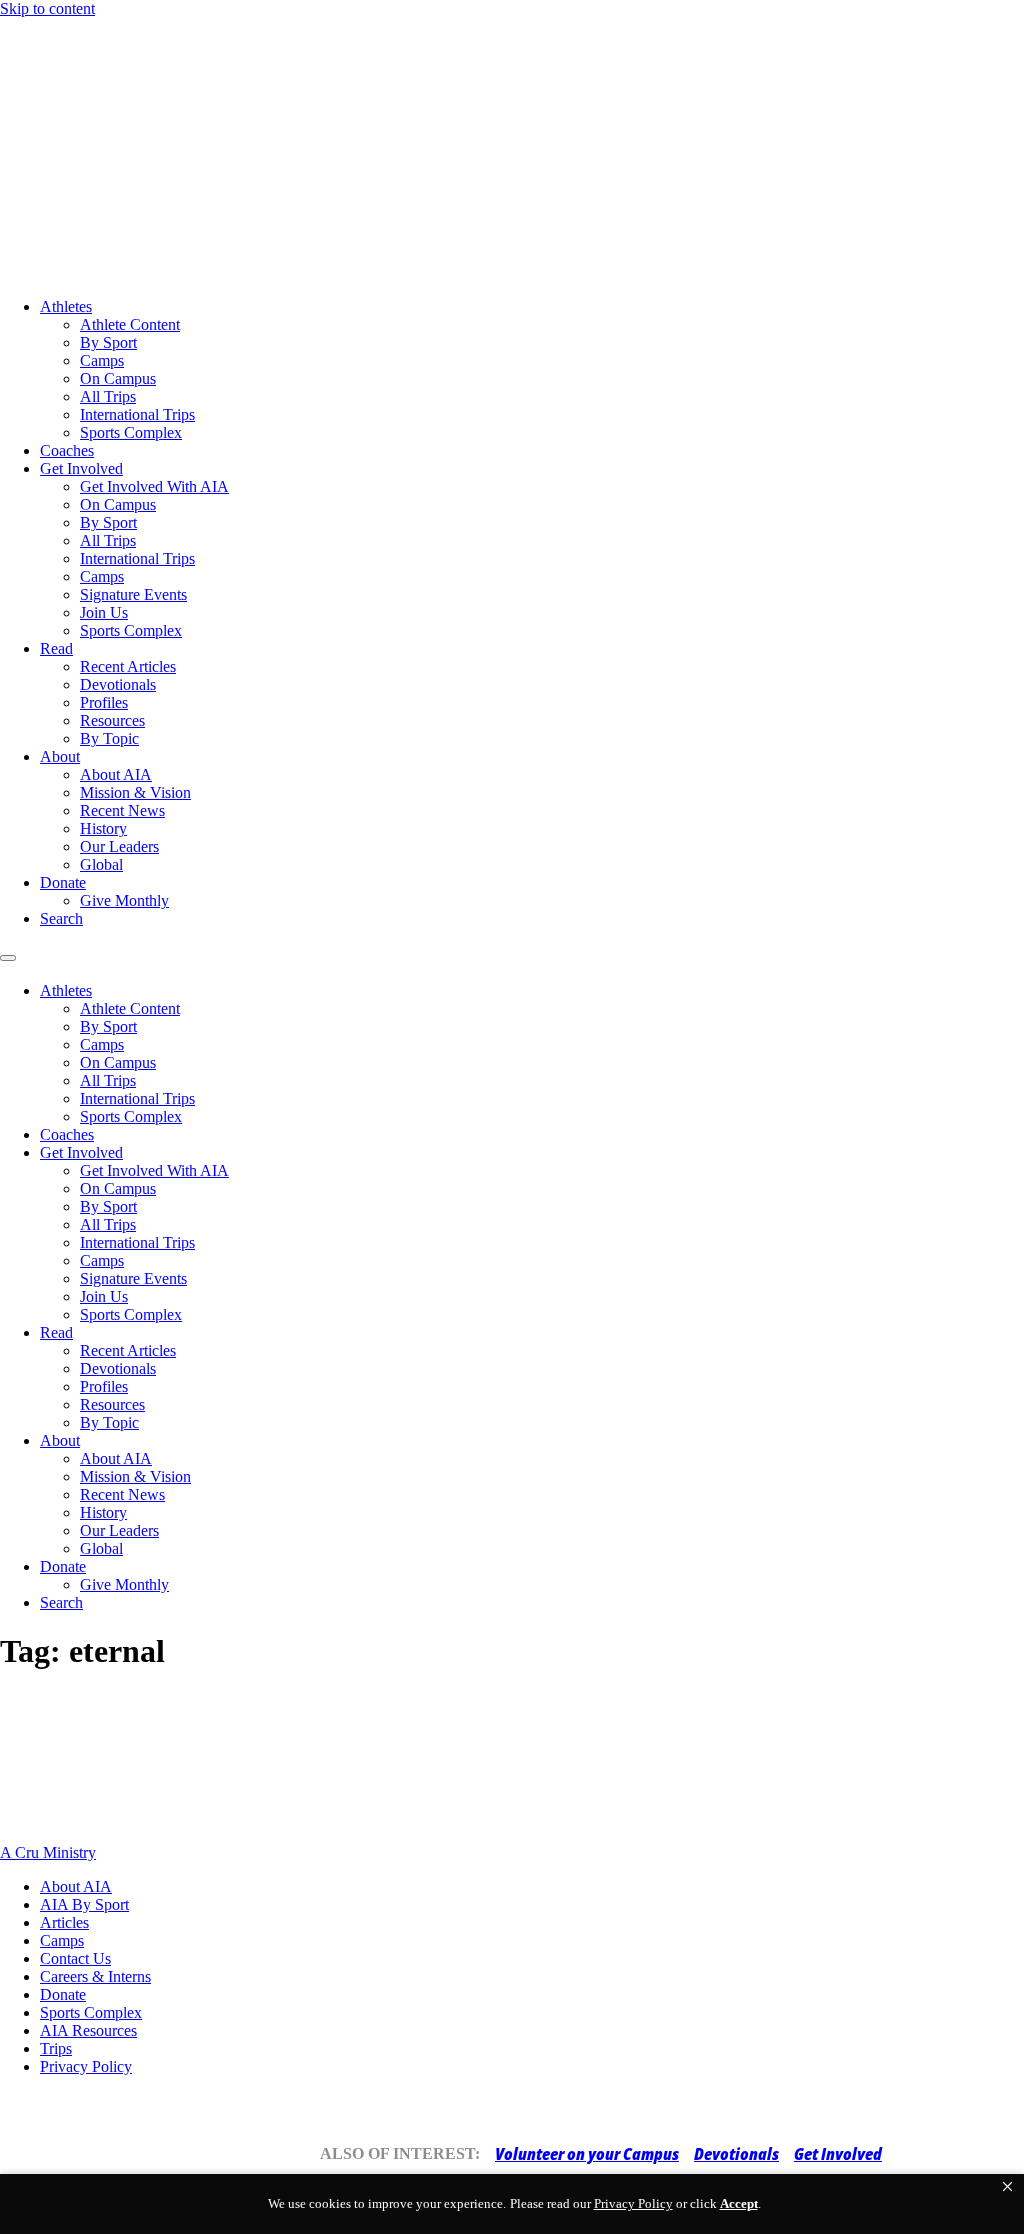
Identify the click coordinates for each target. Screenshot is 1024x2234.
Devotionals (118, 684)
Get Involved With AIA (154, 486)
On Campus (118, 378)
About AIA (116, 774)
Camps (102, 360)
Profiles (104, 702)
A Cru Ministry (48, 1852)
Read (56, 648)
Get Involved (81, 468)
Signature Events (133, 594)
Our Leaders (119, 846)
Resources (112, 720)
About (60, 756)
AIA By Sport (84, 1904)
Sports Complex (131, 432)
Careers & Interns (95, 1976)
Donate (63, 882)
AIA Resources (88, 2030)
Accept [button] (739, 2203)
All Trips (108, 396)
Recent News (122, 810)
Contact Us (75, 1958)
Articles (64, 1922)
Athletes (66, 306)
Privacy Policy (86, 2066)
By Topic (109, 738)
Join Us (104, 612)
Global (101, 864)
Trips (56, 2048)
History (103, 828)
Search (61, 918)
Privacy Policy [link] (633, 2203)
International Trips (137, 414)
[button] (1007, 2187)
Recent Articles (128, 666)
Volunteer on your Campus (587, 2154)
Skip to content (47, 8)
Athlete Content (130, 324)
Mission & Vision (135, 792)
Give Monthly (124, 900)
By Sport (108, 342)
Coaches (67, 450)
